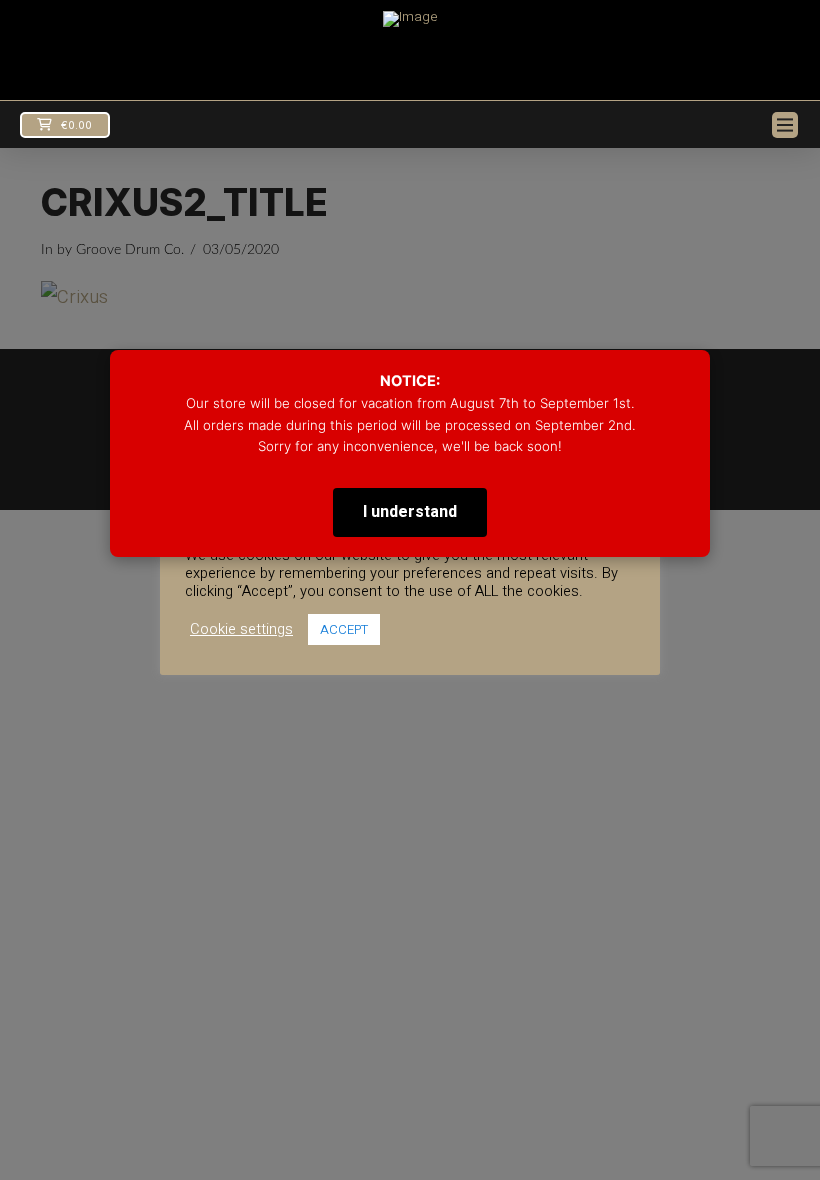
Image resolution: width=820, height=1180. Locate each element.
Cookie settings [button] (241, 630)
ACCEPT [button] (344, 629)
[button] (65, 125)
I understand (410, 512)
